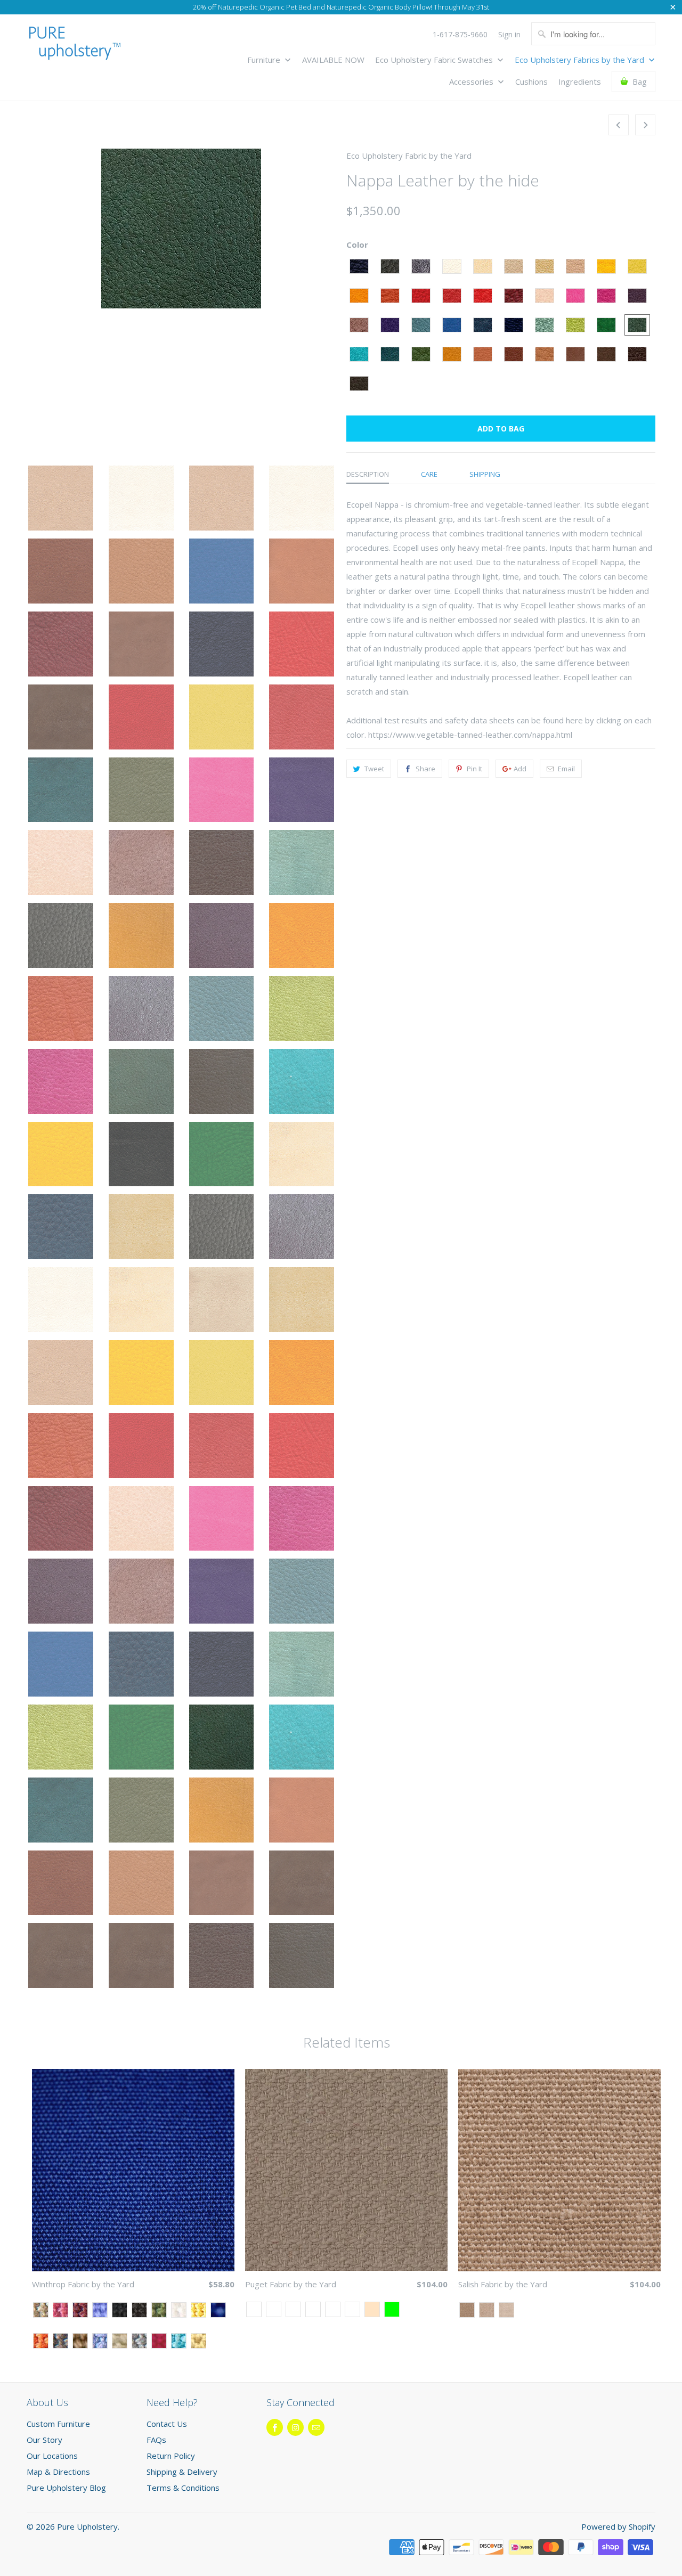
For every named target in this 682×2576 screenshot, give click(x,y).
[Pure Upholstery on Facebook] (275, 2427)
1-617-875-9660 (460, 35)
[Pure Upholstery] (75, 46)
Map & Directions (58, 2472)
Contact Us (167, 2424)
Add (520, 769)
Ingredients (580, 82)
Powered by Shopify (618, 2526)
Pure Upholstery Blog (66, 2488)
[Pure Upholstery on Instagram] (295, 2427)
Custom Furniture (58, 2424)
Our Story (44, 2440)
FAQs (156, 2440)
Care (429, 474)
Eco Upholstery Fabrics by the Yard (580, 60)
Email (566, 769)
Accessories (472, 82)
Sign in (509, 35)
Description (368, 474)
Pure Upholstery (87, 2526)
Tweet (374, 769)
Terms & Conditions (183, 2488)
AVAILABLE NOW (333, 60)
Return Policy (171, 2456)
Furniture (265, 60)
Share (425, 769)
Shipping (485, 474)
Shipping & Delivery (182, 2472)
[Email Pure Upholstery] (316, 2427)
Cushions (531, 82)
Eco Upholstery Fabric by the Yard (409, 156)
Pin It (474, 769)
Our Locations (52, 2456)
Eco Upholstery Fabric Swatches (435, 60)
